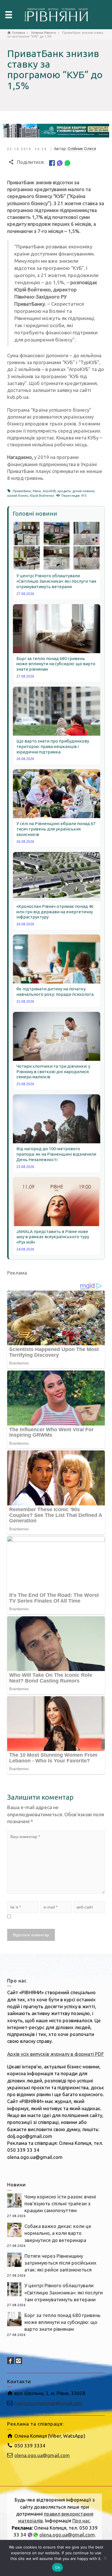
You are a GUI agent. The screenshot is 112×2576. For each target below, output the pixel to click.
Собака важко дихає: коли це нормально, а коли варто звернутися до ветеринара (58, 2233)
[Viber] (60, 162)
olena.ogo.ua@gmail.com (42, 2455)
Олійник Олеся (82, 149)
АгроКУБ (49, 491)
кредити (64, 491)
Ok (57, 2567)
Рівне (37, 491)
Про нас (81, 2521)
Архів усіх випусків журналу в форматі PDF (56, 2054)
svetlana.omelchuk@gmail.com (49, 2403)
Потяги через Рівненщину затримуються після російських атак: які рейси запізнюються (60, 2263)
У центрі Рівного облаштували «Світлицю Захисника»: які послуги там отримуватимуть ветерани (64, 2292)
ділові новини (83, 491)
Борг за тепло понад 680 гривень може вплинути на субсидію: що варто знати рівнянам (62, 2322)
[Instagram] (19, 2361)
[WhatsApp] (67, 162)
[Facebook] (52, 162)
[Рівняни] (56, 14)
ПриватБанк (22, 491)
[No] (105, 2558)
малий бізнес (18, 496)
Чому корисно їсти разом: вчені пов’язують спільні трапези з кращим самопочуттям (60, 2204)
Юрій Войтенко (42, 496)
